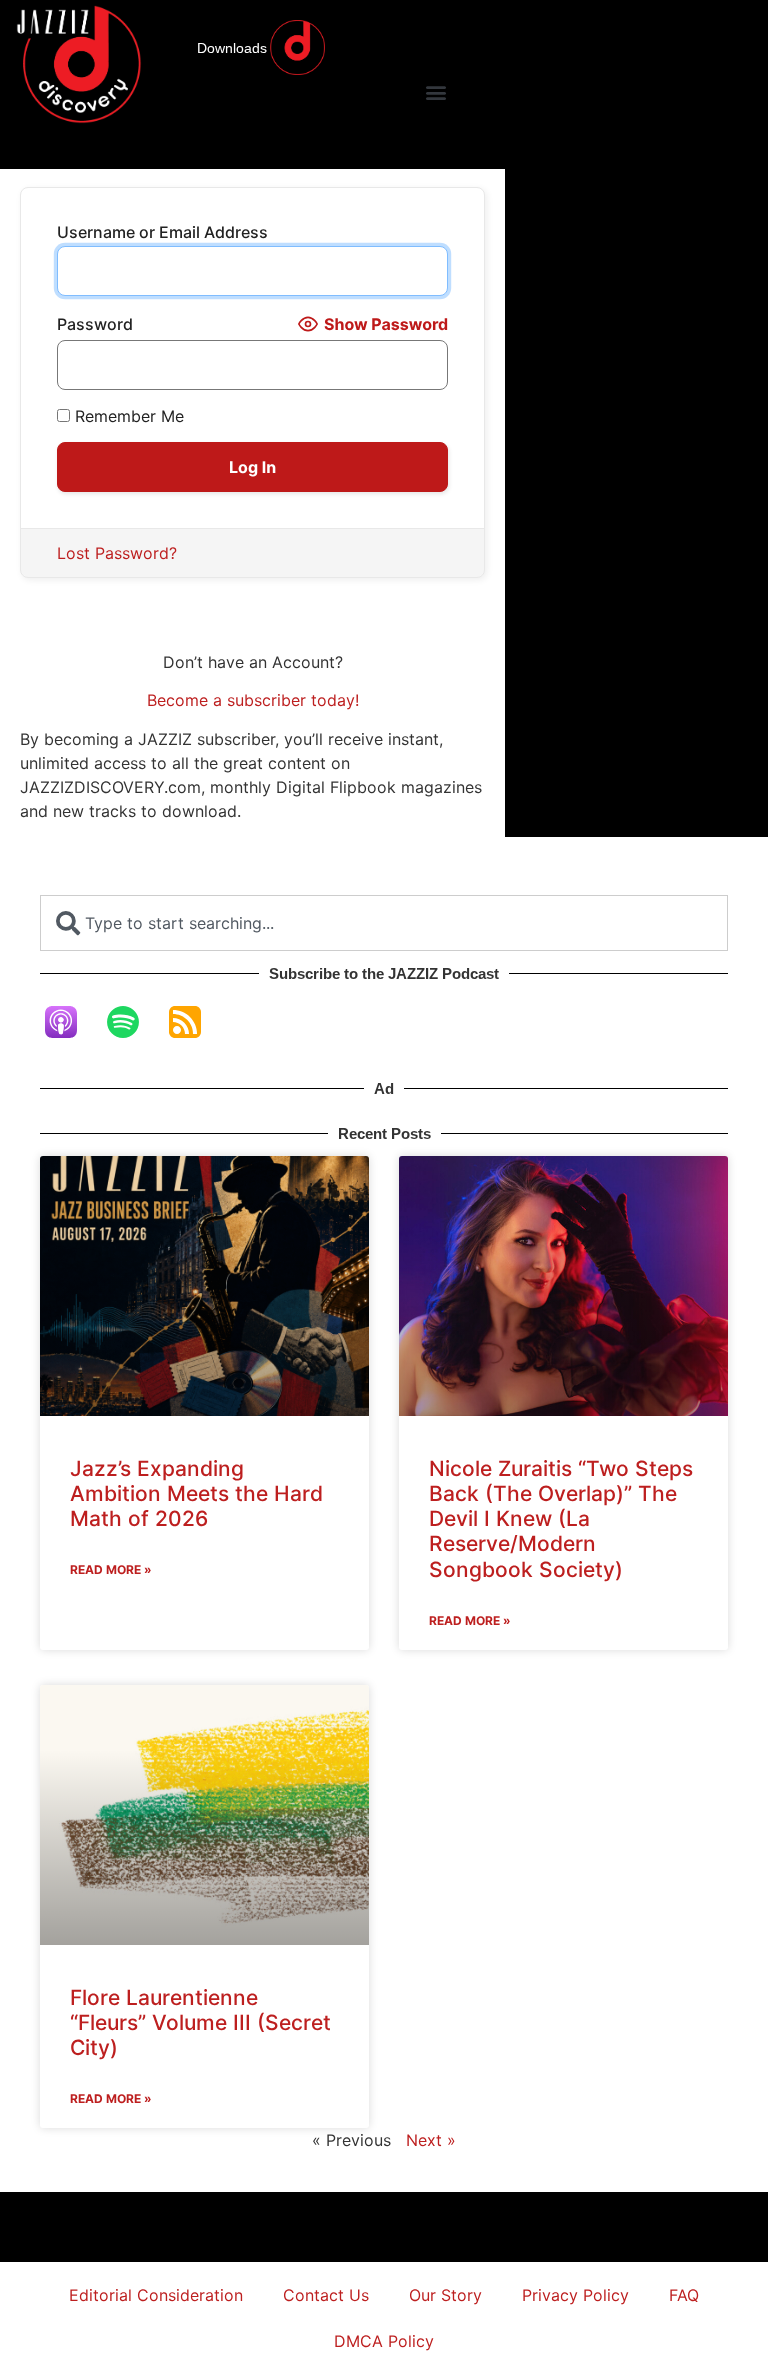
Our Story (445, 2295)
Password (95, 324)
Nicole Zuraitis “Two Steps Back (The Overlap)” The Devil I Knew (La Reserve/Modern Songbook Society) (561, 1519)
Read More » (111, 1569)
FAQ (684, 2295)
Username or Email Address (162, 232)
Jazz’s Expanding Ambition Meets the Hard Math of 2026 (196, 1493)
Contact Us (326, 2295)
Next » (431, 2140)
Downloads (232, 48)
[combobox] (384, 923)
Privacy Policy (575, 2295)
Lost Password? (117, 553)
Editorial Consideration (156, 2295)
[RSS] (195, 1022)
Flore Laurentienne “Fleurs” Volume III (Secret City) (200, 2022)
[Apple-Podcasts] (71, 1022)
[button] (435, 91)
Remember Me (127, 416)
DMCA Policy (384, 2341)
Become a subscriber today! (253, 700)
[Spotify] (133, 1022)
